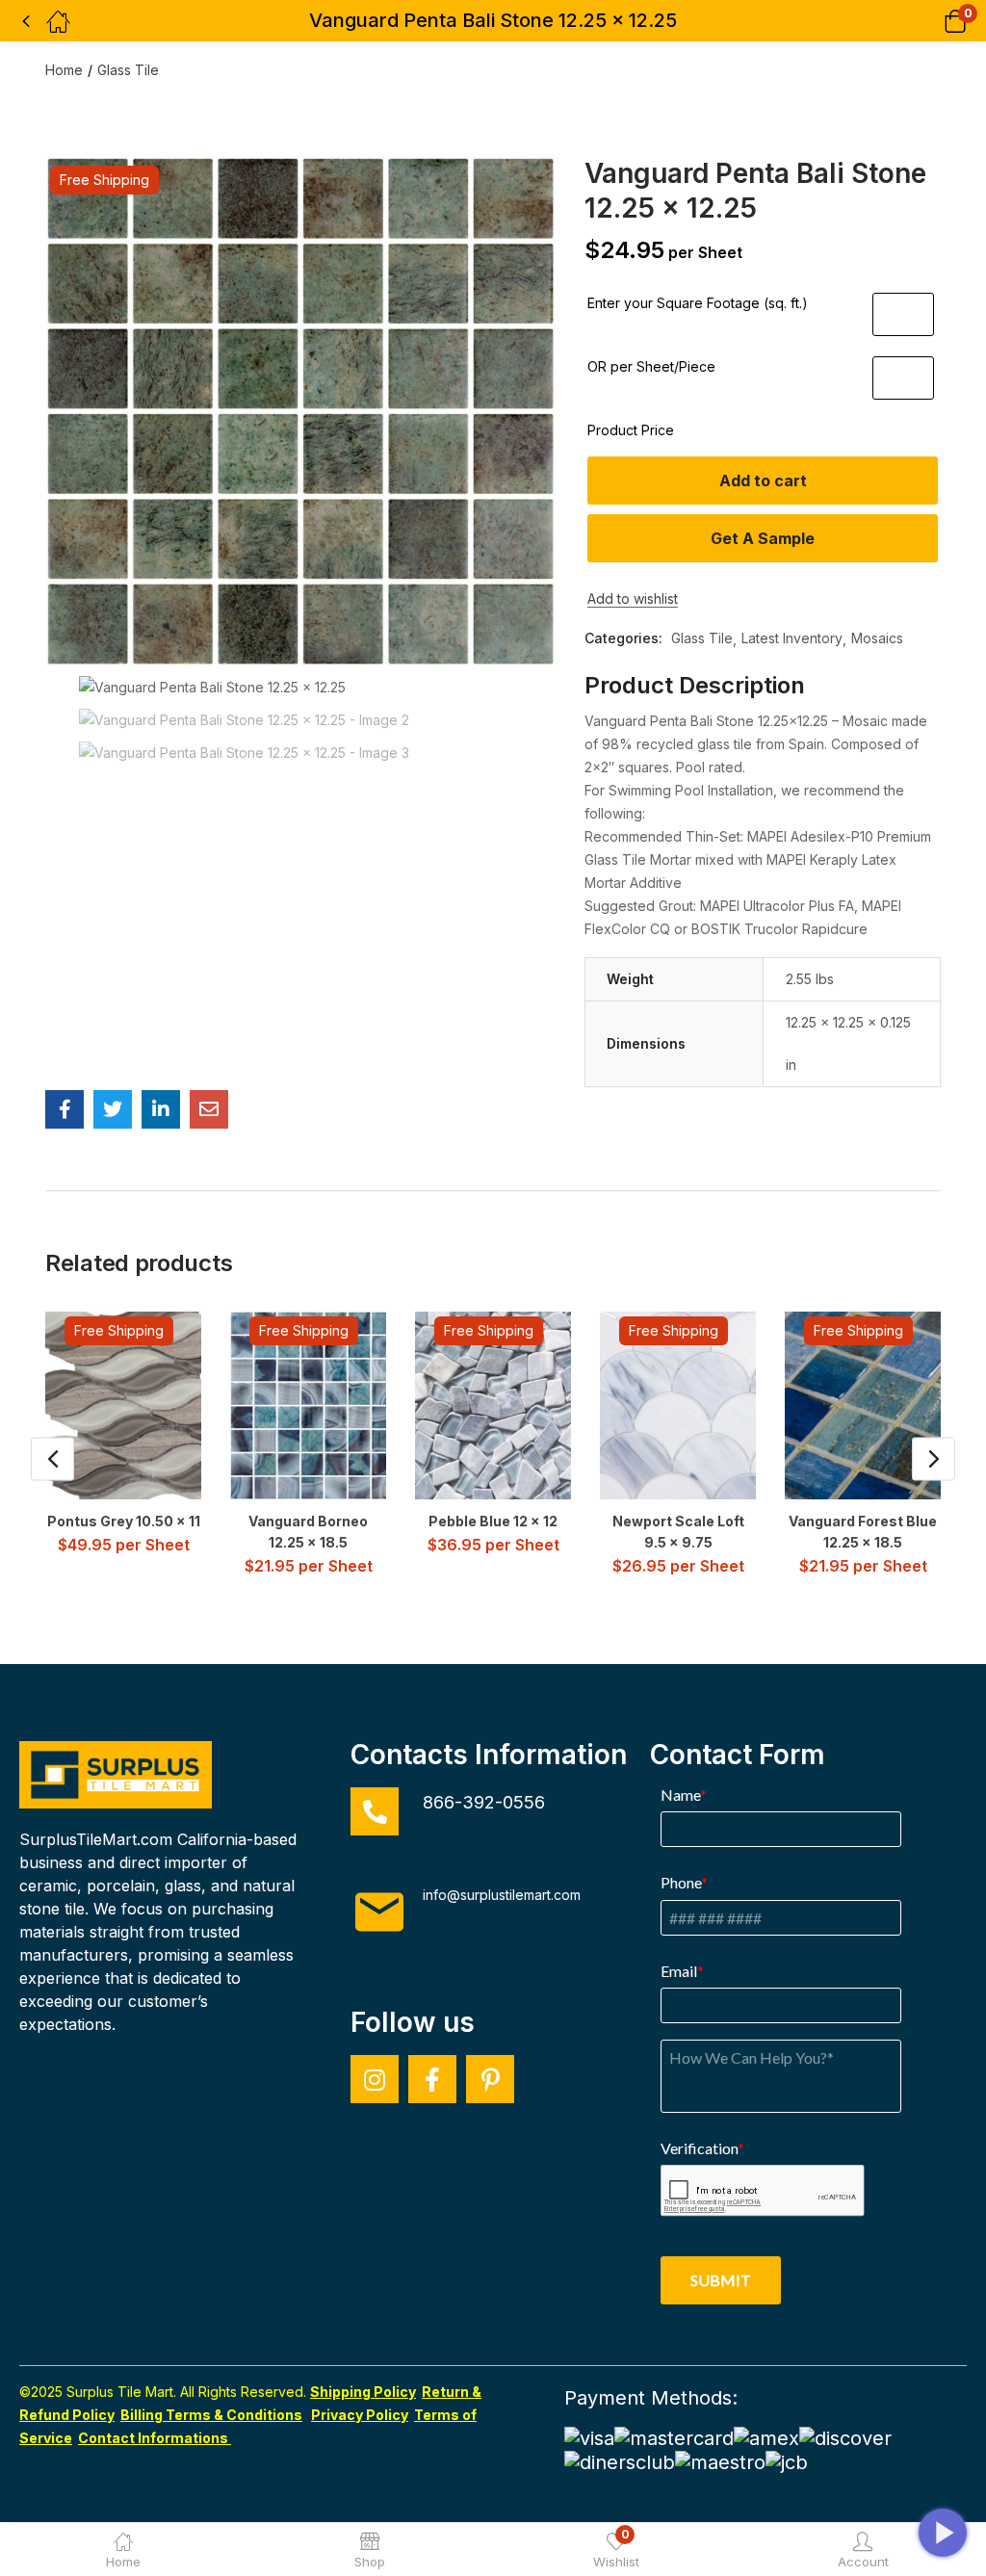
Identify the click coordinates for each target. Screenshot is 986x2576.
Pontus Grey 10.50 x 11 (124, 1521)
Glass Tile (128, 70)
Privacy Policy (360, 2415)
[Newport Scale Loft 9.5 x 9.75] (694, 1405)
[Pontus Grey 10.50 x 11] (139, 1405)
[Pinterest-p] (490, 2079)
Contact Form (738, 1755)
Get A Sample (763, 538)
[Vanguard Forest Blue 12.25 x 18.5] (879, 1405)
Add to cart (763, 481)
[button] (931, 21)
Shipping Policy (363, 2392)
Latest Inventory (792, 638)
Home (64, 70)
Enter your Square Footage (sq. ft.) (698, 303)
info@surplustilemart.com (502, 1895)
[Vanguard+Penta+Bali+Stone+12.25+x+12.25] (113, 1109)
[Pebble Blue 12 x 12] (509, 1405)
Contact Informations (155, 2438)
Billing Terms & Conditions (211, 2415)
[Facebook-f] (432, 2079)
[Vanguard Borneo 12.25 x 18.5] (324, 1405)
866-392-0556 (484, 1802)
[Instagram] (375, 2079)
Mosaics (877, 638)
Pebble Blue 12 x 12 (493, 1521)
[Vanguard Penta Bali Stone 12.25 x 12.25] (65, 1109)
